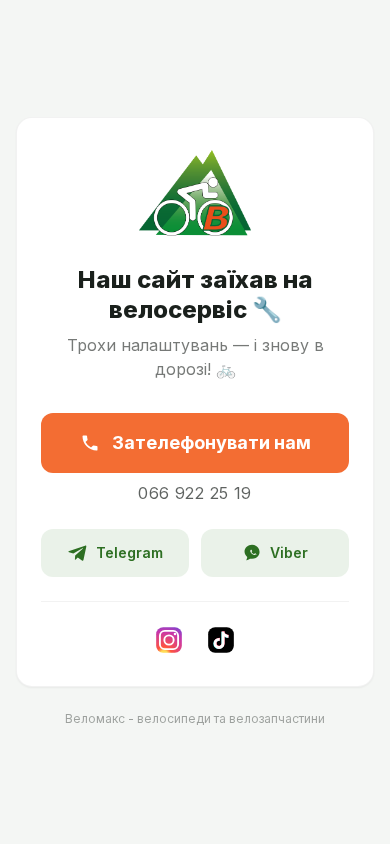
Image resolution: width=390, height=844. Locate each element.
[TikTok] (221, 640)
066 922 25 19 (194, 493)
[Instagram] (169, 640)
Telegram (129, 552)
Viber (289, 552)
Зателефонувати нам (211, 442)
